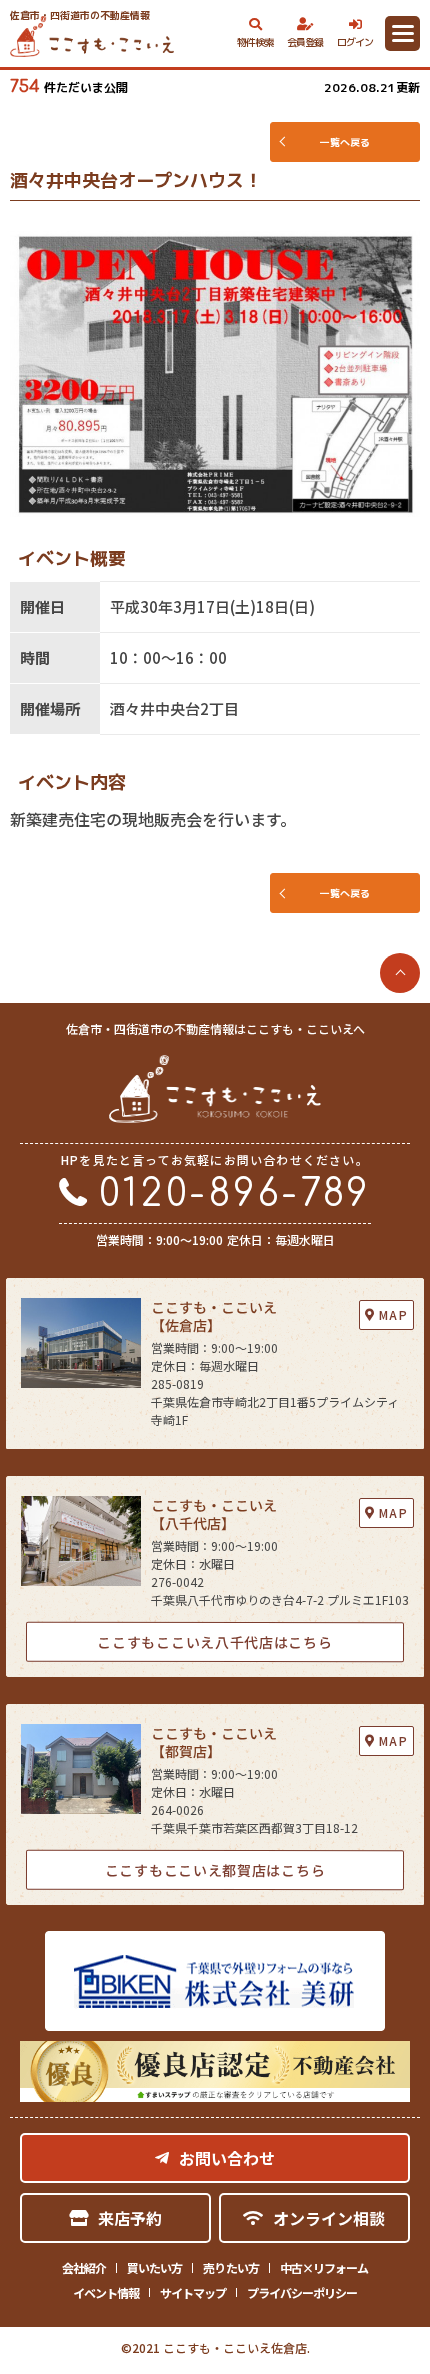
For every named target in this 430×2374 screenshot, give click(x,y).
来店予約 (130, 2218)
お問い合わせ (227, 2158)
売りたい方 (230, 2267)
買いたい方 (154, 2267)
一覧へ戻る (345, 142)
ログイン (355, 42)
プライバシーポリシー (302, 2292)
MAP (393, 1314)
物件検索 (255, 42)
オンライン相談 (329, 2218)
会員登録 (305, 42)
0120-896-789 (235, 1194)
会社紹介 (84, 2267)
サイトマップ (193, 2292)
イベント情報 (106, 2292)
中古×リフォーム (324, 2267)
